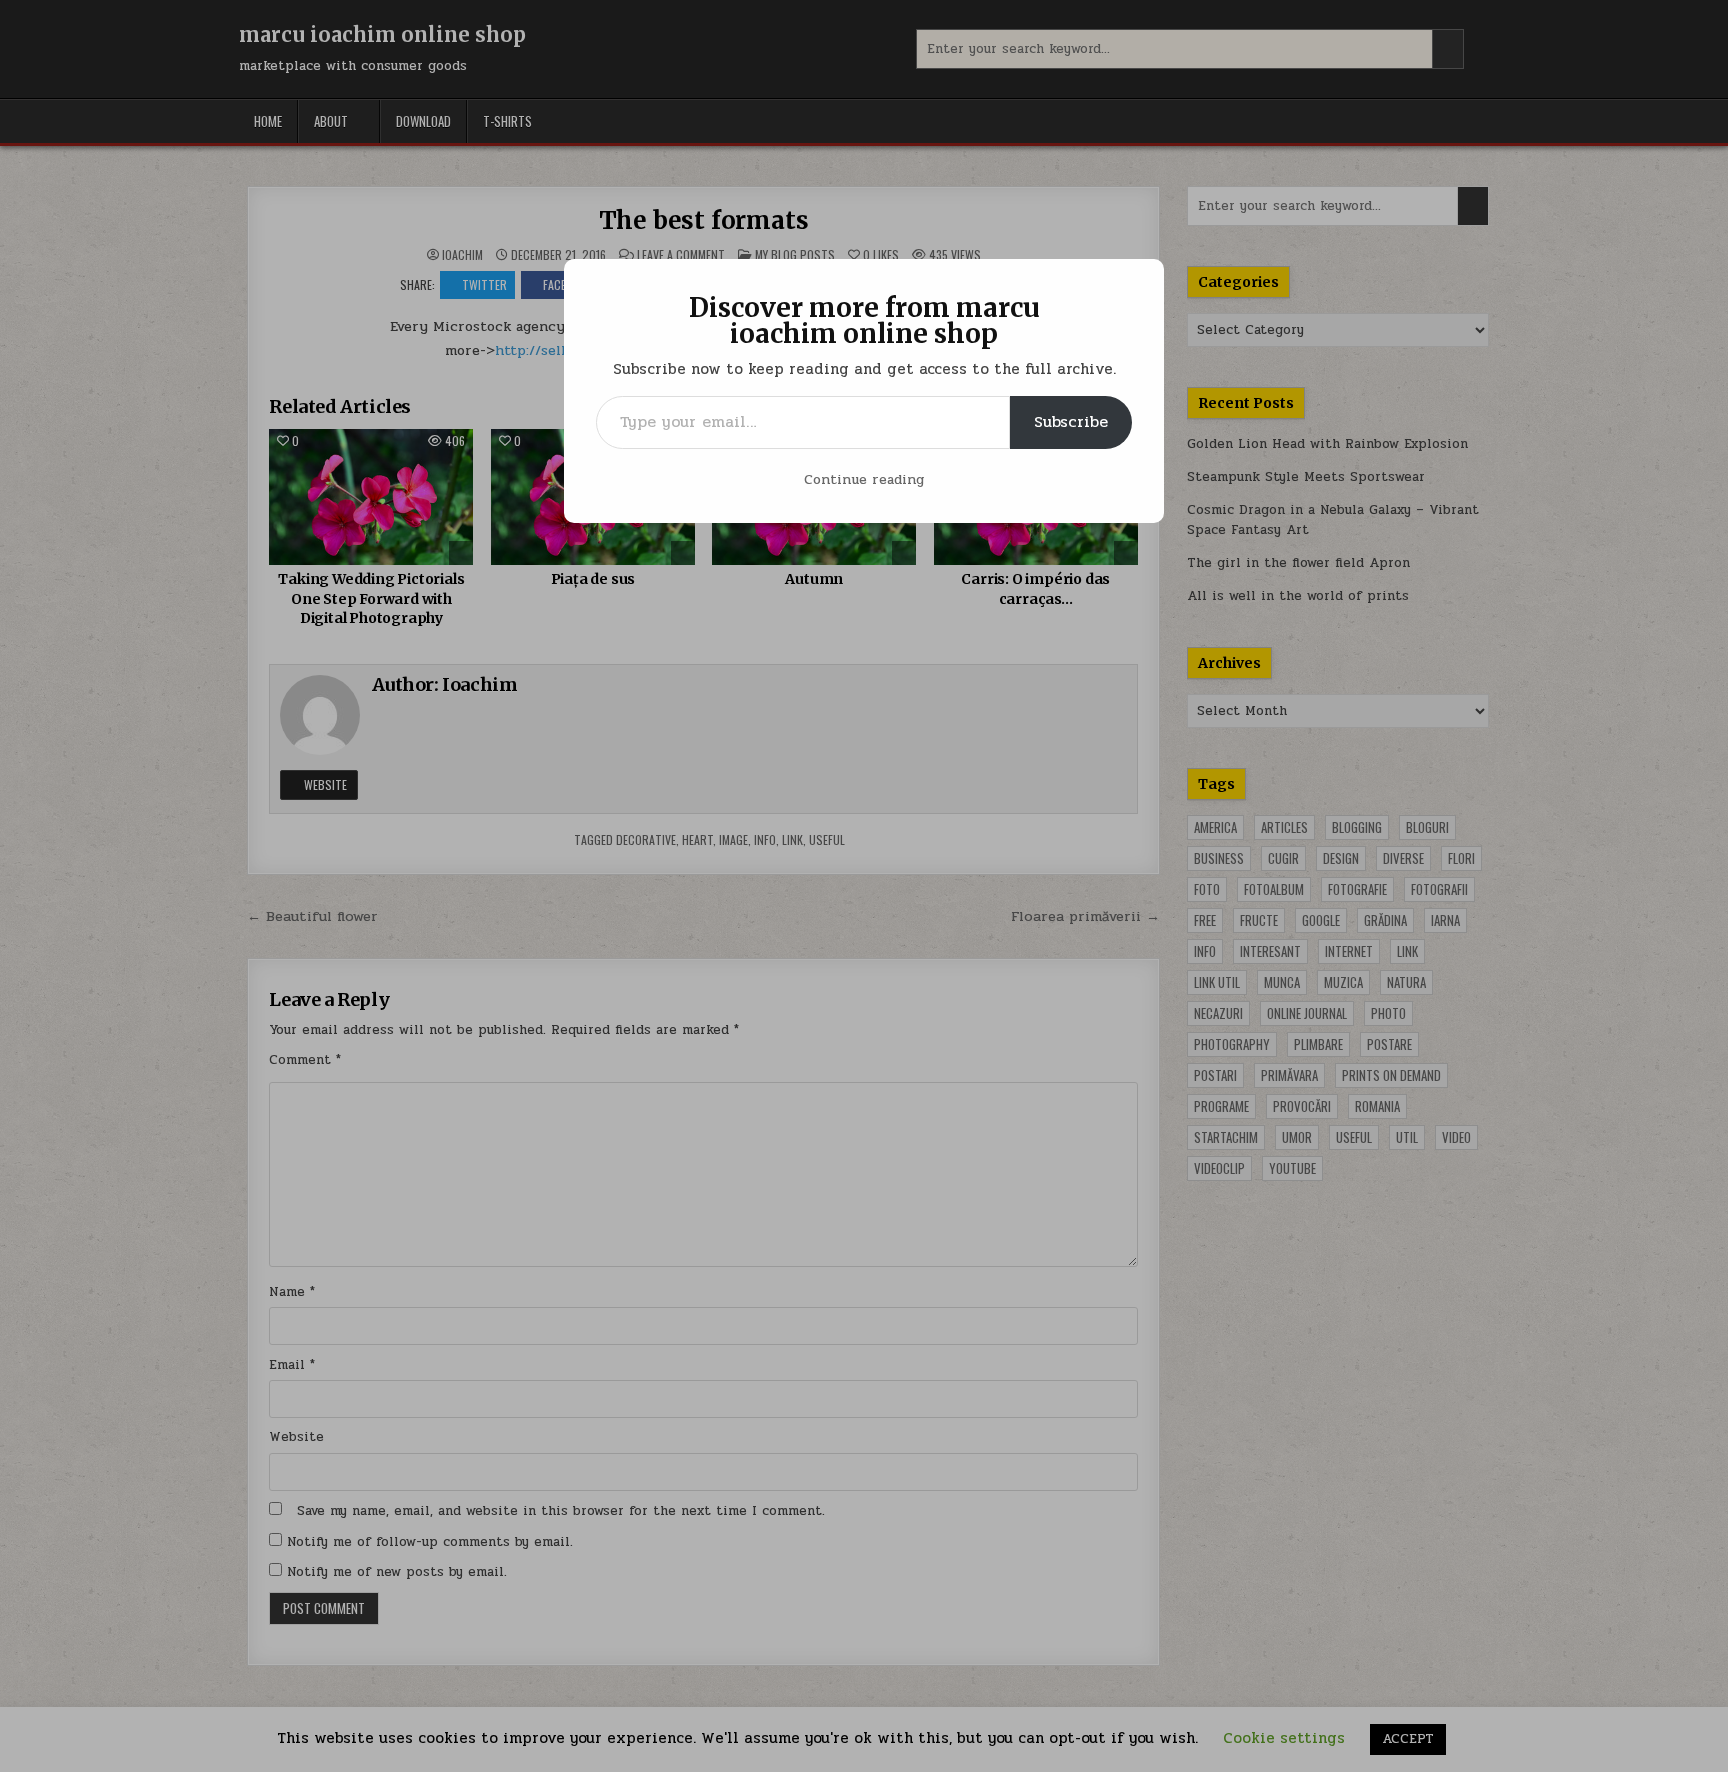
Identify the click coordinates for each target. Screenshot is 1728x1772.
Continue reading (864, 479)
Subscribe (1071, 421)
